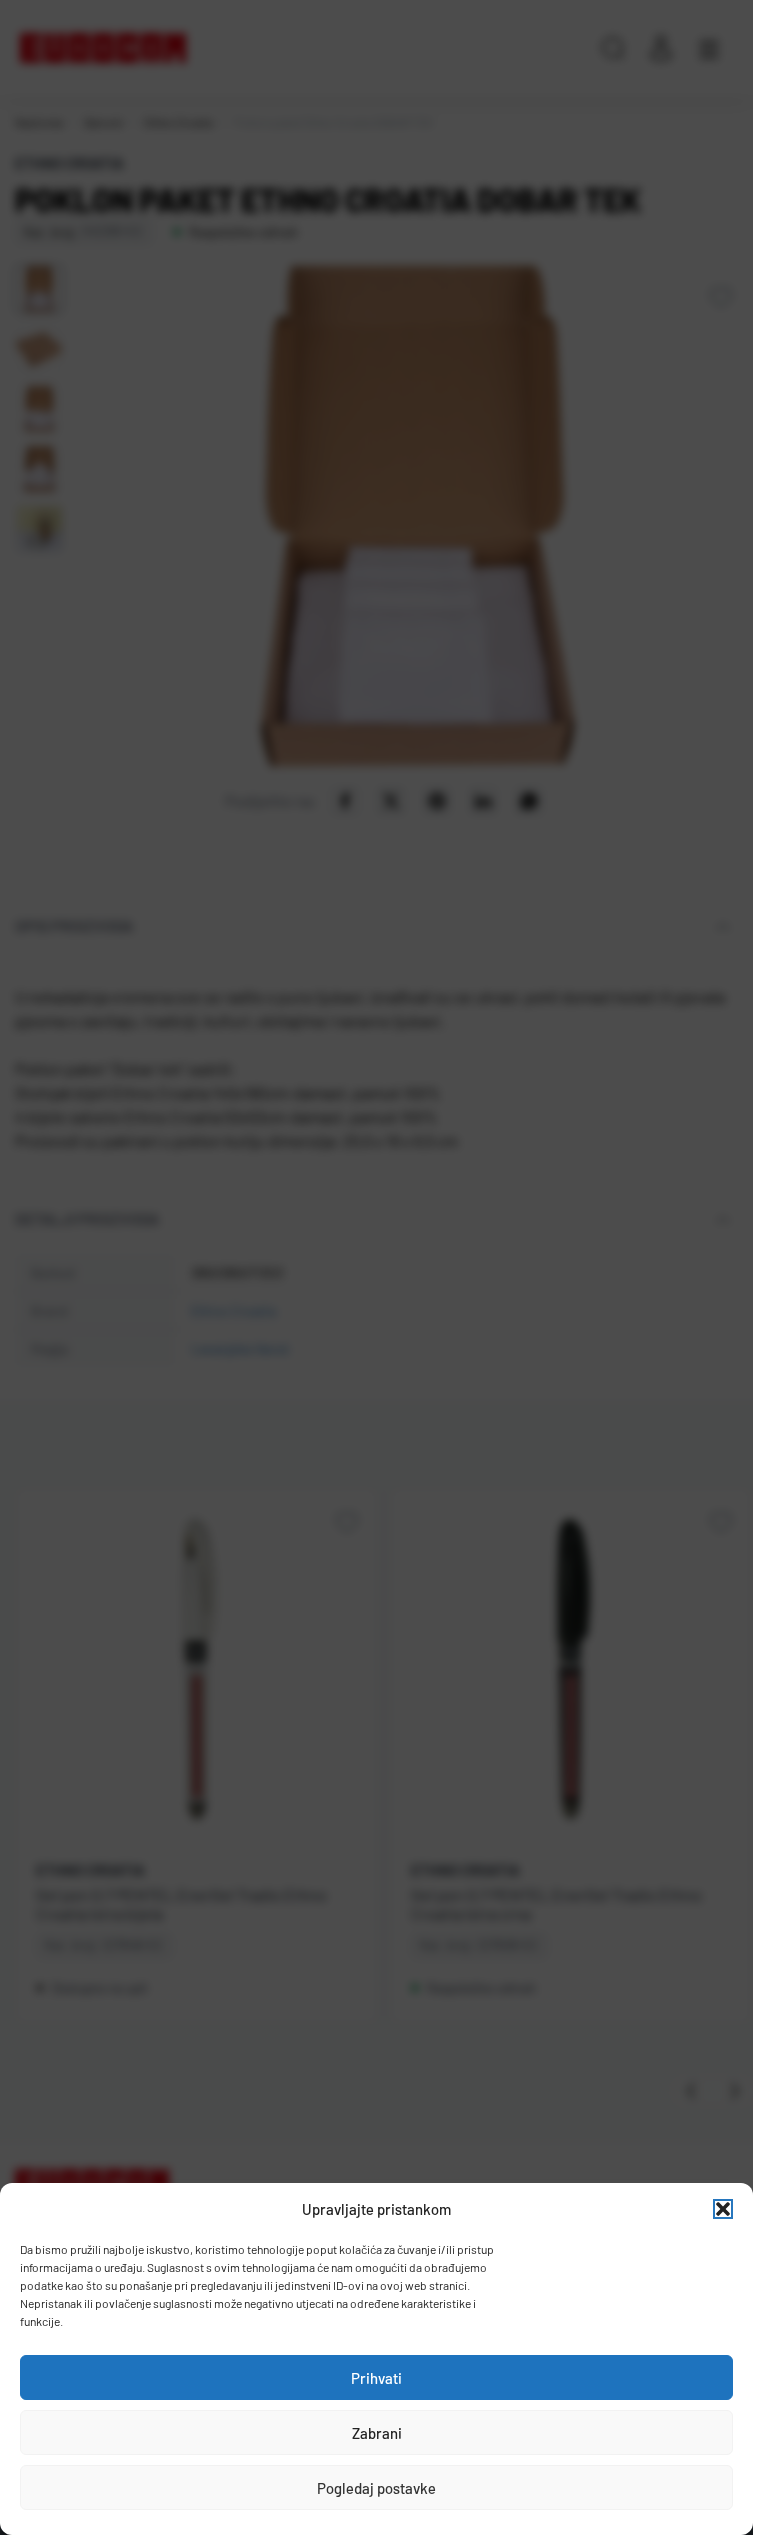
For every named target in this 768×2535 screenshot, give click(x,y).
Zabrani (377, 2433)
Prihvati (376, 2378)
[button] (723, 2209)
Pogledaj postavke (376, 2488)
